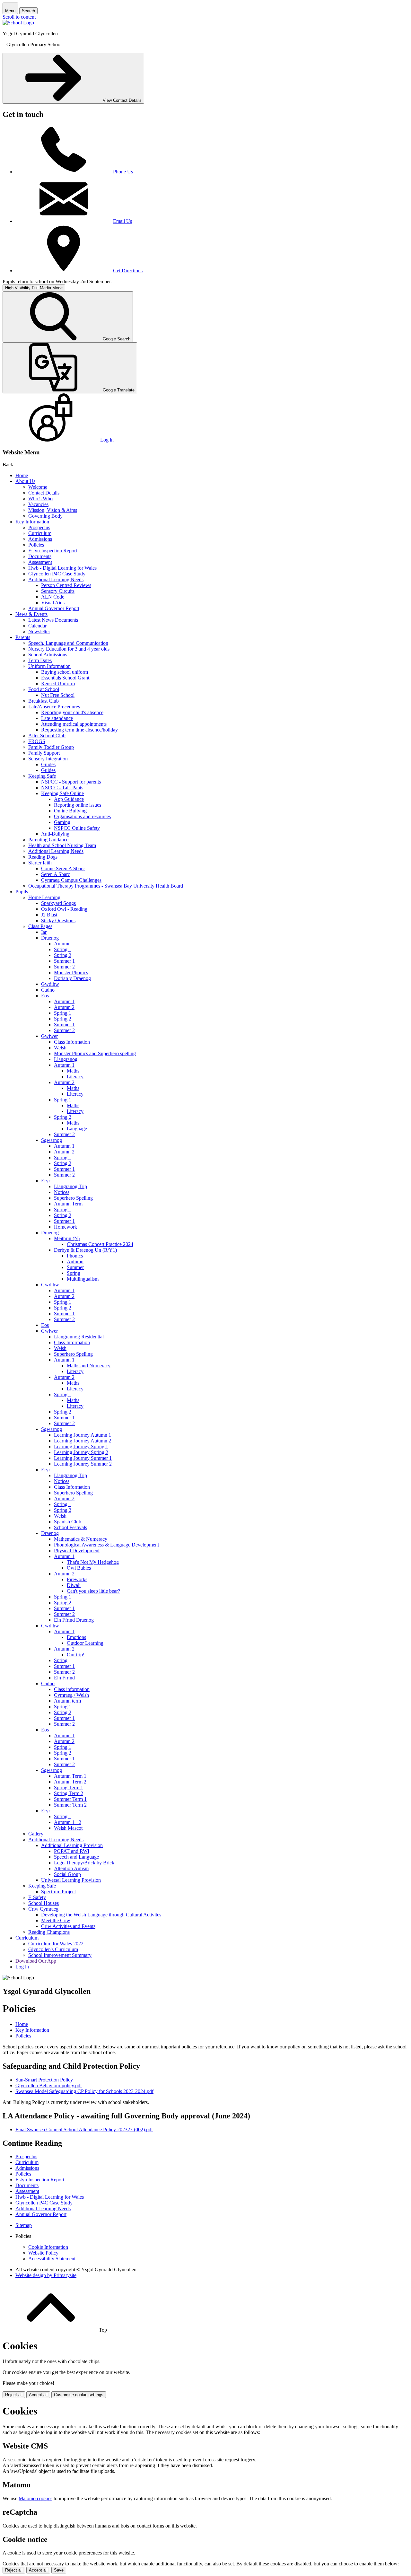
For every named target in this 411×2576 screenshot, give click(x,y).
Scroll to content (19, 17)
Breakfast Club (44, 701)
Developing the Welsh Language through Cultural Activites (101, 1915)
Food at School (44, 689)
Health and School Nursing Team (62, 845)
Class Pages (40, 926)
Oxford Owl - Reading (64, 909)
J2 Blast (49, 915)
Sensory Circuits (58, 591)
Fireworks (77, 1579)
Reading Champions (49, 1932)
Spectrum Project (58, 1892)
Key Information (32, 522)
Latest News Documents (53, 620)
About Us (25, 481)
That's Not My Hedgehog (93, 1562)
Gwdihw (50, 984)
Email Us (122, 221)
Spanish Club (68, 1522)
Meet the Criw (56, 1920)
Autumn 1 (64, 1001)
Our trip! (76, 1655)
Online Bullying (70, 811)
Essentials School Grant (65, 678)
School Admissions (48, 655)
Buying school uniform (65, 672)
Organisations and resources (82, 816)
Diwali (74, 1585)
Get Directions (128, 271)
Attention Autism (71, 1868)
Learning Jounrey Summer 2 (83, 1464)
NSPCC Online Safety (77, 828)
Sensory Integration (48, 759)
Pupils (22, 892)
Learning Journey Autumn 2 (83, 1441)
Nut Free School (58, 695)
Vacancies (38, 504)
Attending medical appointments (74, 724)
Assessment (40, 562)
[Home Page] (18, 23)
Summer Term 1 (70, 1799)
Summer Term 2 (70, 1805)
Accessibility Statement (52, 2259)
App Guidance (69, 799)
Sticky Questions (58, 920)
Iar (44, 932)
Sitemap (24, 2225)
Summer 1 (64, 961)
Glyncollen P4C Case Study (57, 574)
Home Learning (44, 897)
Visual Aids (53, 603)
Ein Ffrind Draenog (74, 1620)
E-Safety (37, 1897)
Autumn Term (68, 1204)
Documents (40, 556)
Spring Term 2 (69, 1793)
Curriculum (40, 533)
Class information (72, 1689)
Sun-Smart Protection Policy (44, 2080)
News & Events (31, 614)
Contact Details (44, 493)
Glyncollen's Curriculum (53, 1949)
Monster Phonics (71, 973)
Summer (75, 1267)
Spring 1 (63, 949)
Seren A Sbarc (56, 874)
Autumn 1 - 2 (68, 1822)
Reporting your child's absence (72, 712)
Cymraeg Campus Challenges (71, 880)
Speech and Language (76, 1857)
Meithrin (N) (67, 1238)
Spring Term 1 (69, 1787)
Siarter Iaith (40, 863)
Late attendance (57, 718)
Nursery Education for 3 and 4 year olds (69, 649)
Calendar (37, 626)
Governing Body (45, 516)
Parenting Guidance (48, 840)
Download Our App (36, 1961)
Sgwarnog (52, 1140)
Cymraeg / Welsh (71, 1695)
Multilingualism (83, 1279)
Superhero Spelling (73, 1198)
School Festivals (70, 1527)
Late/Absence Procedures (54, 707)
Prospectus (39, 527)
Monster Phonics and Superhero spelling (95, 1053)
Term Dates (40, 660)
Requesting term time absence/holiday (79, 730)
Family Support (44, 753)
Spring (74, 1273)
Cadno (48, 990)
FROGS (37, 741)
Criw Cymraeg (43, 1909)
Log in (22, 1967)
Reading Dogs (43, 857)
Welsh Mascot (68, 1828)
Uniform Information (49, 666)
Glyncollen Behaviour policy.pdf (49, 2085)
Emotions (76, 1637)
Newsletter (39, 631)
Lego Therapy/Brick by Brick (84, 1863)
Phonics (75, 1256)
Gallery (36, 1834)
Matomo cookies (35, 2498)
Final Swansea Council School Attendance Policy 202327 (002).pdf (84, 2129)
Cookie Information (48, 2247)
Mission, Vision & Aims (53, 510)
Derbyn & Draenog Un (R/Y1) (85, 1250)
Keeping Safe (42, 776)
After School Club (47, 736)
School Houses (44, 1903)
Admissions (40, 539)
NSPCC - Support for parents (71, 782)
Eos (45, 996)
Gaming (62, 822)
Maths (73, 1071)
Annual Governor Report (54, 608)
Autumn (62, 944)
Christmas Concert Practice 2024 (100, 1244)
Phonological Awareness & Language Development (106, 1545)
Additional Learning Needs (56, 579)
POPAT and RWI (72, 1851)
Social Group (67, 1874)
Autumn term (67, 1701)
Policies (36, 545)
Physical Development (77, 1551)
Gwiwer (49, 1036)
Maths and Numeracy (89, 1366)
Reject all (14, 2395)
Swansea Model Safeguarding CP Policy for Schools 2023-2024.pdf (84, 2091)
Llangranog (66, 1059)
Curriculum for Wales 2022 (56, 1944)
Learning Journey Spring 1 (81, 1446)
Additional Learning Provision (72, 1845)
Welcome (38, 487)
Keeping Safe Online (62, 793)
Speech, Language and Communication (68, 643)
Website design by (46, 2275)
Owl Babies (79, 1568)
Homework (66, 1227)
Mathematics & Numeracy (81, 1539)
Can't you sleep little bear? (93, 1591)
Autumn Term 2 (70, 1782)
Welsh (60, 1048)
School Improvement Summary (60, 1955)
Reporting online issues (78, 805)
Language (77, 1129)
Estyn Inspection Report (53, 551)
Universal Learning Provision (71, 1880)
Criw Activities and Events (68, 1926)
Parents (23, 637)
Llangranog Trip (70, 1186)
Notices (62, 1192)
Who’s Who (40, 499)
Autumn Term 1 (70, 1776)
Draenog (50, 938)
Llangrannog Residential (79, 1337)
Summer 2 (64, 967)
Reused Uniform (58, 683)
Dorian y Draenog (72, 978)
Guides (48, 764)
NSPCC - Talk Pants (62, 788)
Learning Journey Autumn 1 (83, 1435)
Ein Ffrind (64, 1678)
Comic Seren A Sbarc (63, 868)
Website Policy (43, 2253)
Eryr (46, 1181)
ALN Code (53, 597)
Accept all (38, 2395)
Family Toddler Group (51, 747)
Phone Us (123, 172)
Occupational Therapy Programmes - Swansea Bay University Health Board (106, 886)
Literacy (75, 1077)
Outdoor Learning (85, 1643)
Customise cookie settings (79, 2395)
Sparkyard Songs (58, 903)
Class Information (72, 1042)
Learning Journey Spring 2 (81, 1452)
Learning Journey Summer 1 (83, 1458)
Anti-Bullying (55, 834)
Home (22, 475)
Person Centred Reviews (66, 585)
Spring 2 (63, 955)
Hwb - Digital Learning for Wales (62, 568)
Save (59, 2570)
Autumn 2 (64, 1007)
